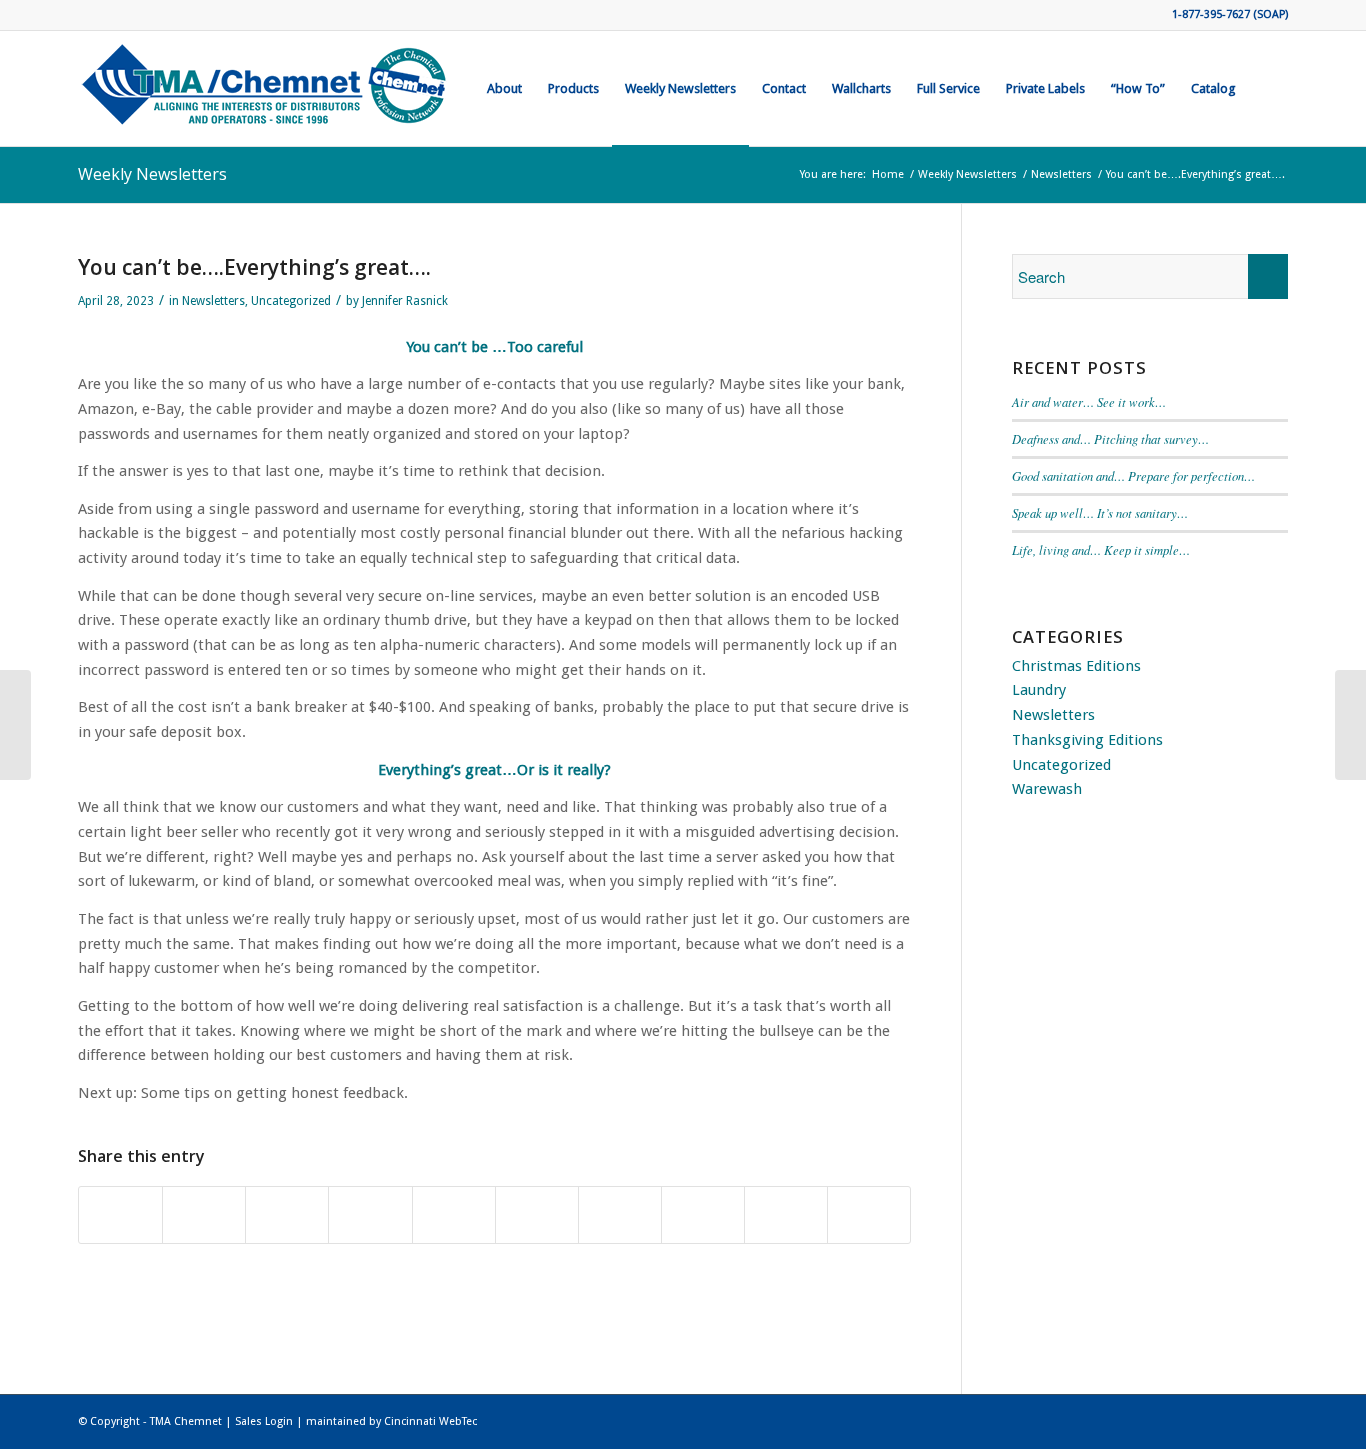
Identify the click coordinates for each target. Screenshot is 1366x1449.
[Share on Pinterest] (454, 1215)
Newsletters (213, 301)
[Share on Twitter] (204, 1215)
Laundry (1039, 690)
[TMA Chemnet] (265, 88)
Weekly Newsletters (152, 174)
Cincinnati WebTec (430, 1421)
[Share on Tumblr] (620, 1215)
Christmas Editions (1076, 666)
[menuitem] (504, 88)
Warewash (1047, 789)
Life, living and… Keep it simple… (1101, 549)
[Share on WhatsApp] (370, 1215)
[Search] (1268, 88)
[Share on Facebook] (120, 1215)
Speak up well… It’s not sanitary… (1100, 512)
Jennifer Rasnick (405, 301)
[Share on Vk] (703, 1215)
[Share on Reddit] (786, 1215)
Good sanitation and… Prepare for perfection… (1133, 475)
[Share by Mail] (869, 1215)
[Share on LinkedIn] (537, 1215)
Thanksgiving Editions (1087, 740)
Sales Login (264, 1421)
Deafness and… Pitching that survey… (1110, 438)
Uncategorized (291, 301)
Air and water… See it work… (1089, 401)
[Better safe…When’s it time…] (15, 725)
